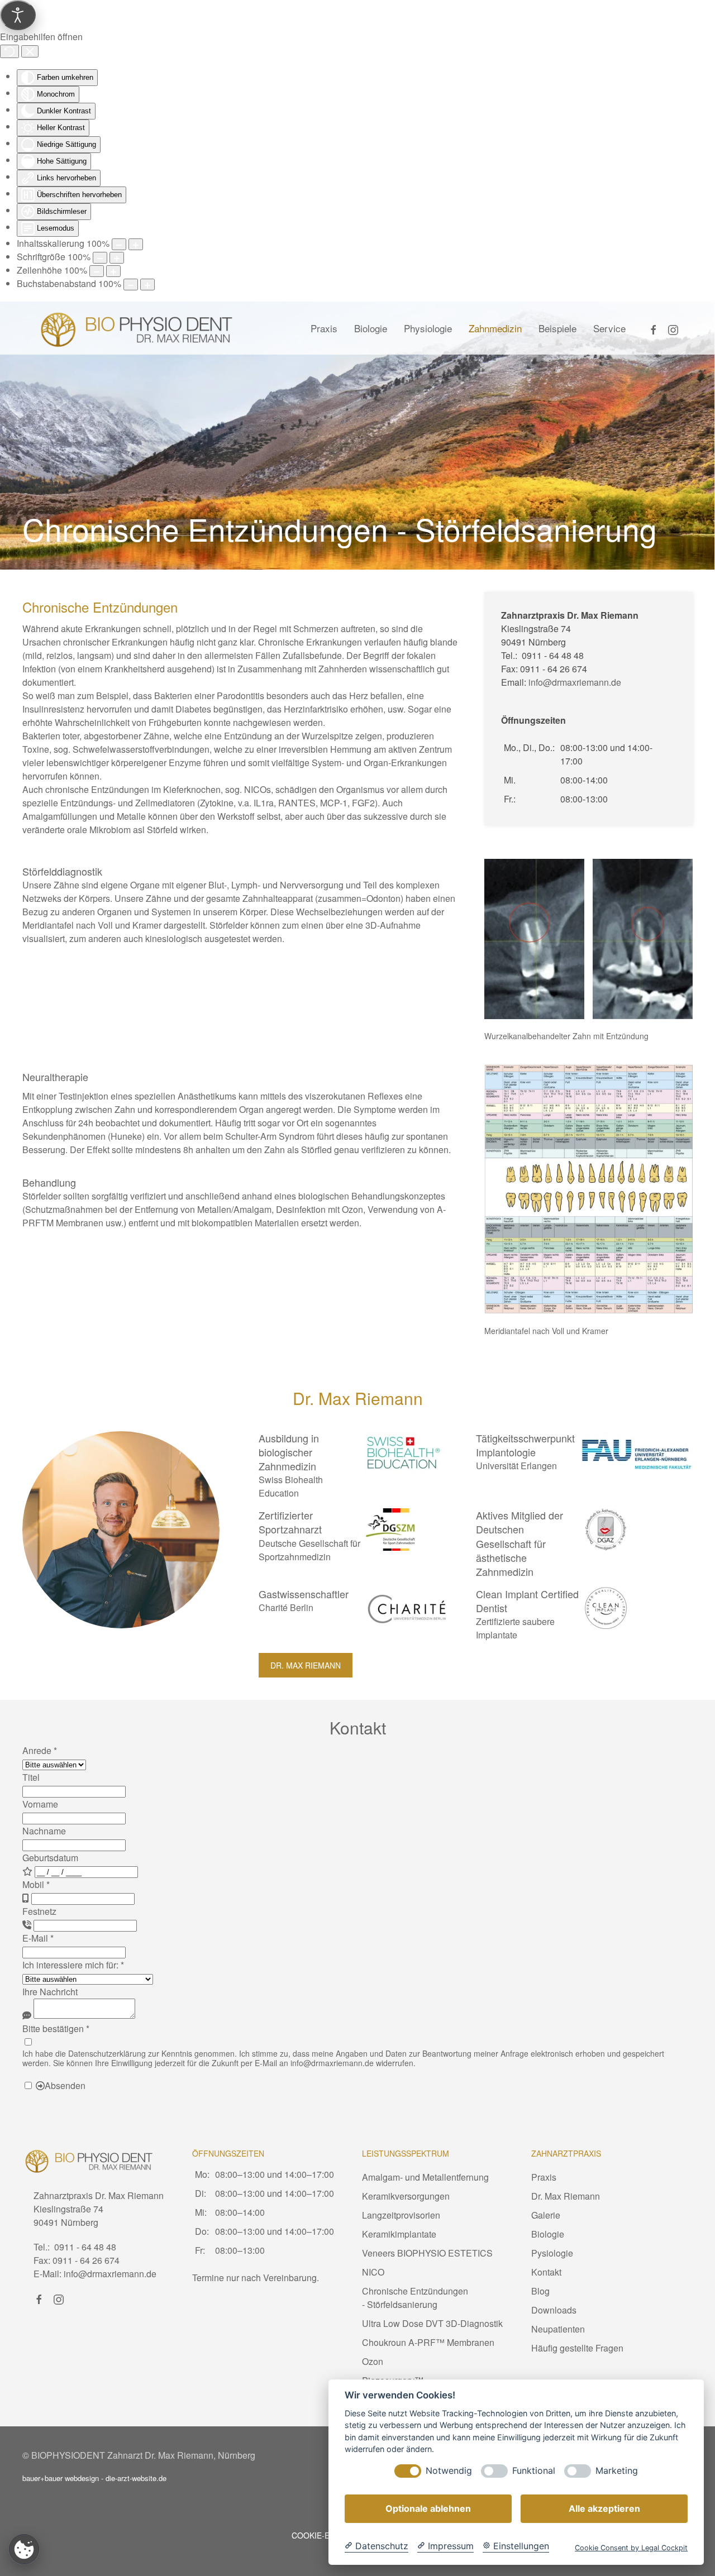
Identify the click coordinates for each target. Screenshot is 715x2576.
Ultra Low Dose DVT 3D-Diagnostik (432, 2323)
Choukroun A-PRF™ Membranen (428, 2342)
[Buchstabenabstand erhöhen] (147, 285)
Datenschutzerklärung (107, 2053)
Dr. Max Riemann (306, 1665)
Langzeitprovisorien (401, 2215)
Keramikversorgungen (406, 2196)
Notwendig (449, 2471)
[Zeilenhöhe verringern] (97, 271)
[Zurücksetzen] (9, 51)
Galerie (546, 2215)
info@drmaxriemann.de (575, 682)
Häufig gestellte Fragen (577, 2348)
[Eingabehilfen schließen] (30, 51)
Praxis (544, 2177)
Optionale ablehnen (428, 2508)
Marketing (617, 2471)
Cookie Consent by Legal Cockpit (631, 2548)
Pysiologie (552, 2253)
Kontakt (546, 2272)
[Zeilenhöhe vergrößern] (113, 271)
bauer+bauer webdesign (61, 2478)
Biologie (371, 328)
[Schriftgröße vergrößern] (117, 258)
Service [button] (609, 328)
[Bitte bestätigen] (28, 2042)
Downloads (554, 2310)
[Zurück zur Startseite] (137, 328)
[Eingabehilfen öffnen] (18, 15)
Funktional (534, 2471)
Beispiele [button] (557, 328)
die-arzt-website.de (136, 2478)
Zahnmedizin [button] (495, 328)
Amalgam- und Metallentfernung (425, 2177)
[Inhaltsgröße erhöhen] (136, 244)
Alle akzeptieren (604, 2508)
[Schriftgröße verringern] (100, 258)
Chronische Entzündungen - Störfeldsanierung (415, 2298)
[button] (534, 939)
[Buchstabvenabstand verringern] (131, 285)
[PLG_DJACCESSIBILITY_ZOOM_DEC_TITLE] (119, 244)
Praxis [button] (324, 328)
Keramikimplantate (399, 2234)
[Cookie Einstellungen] (24, 2549)
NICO (373, 2272)
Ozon (373, 2361)
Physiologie (428, 328)
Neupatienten (558, 2329)
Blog (540, 2291)
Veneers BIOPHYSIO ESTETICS (427, 2253)
